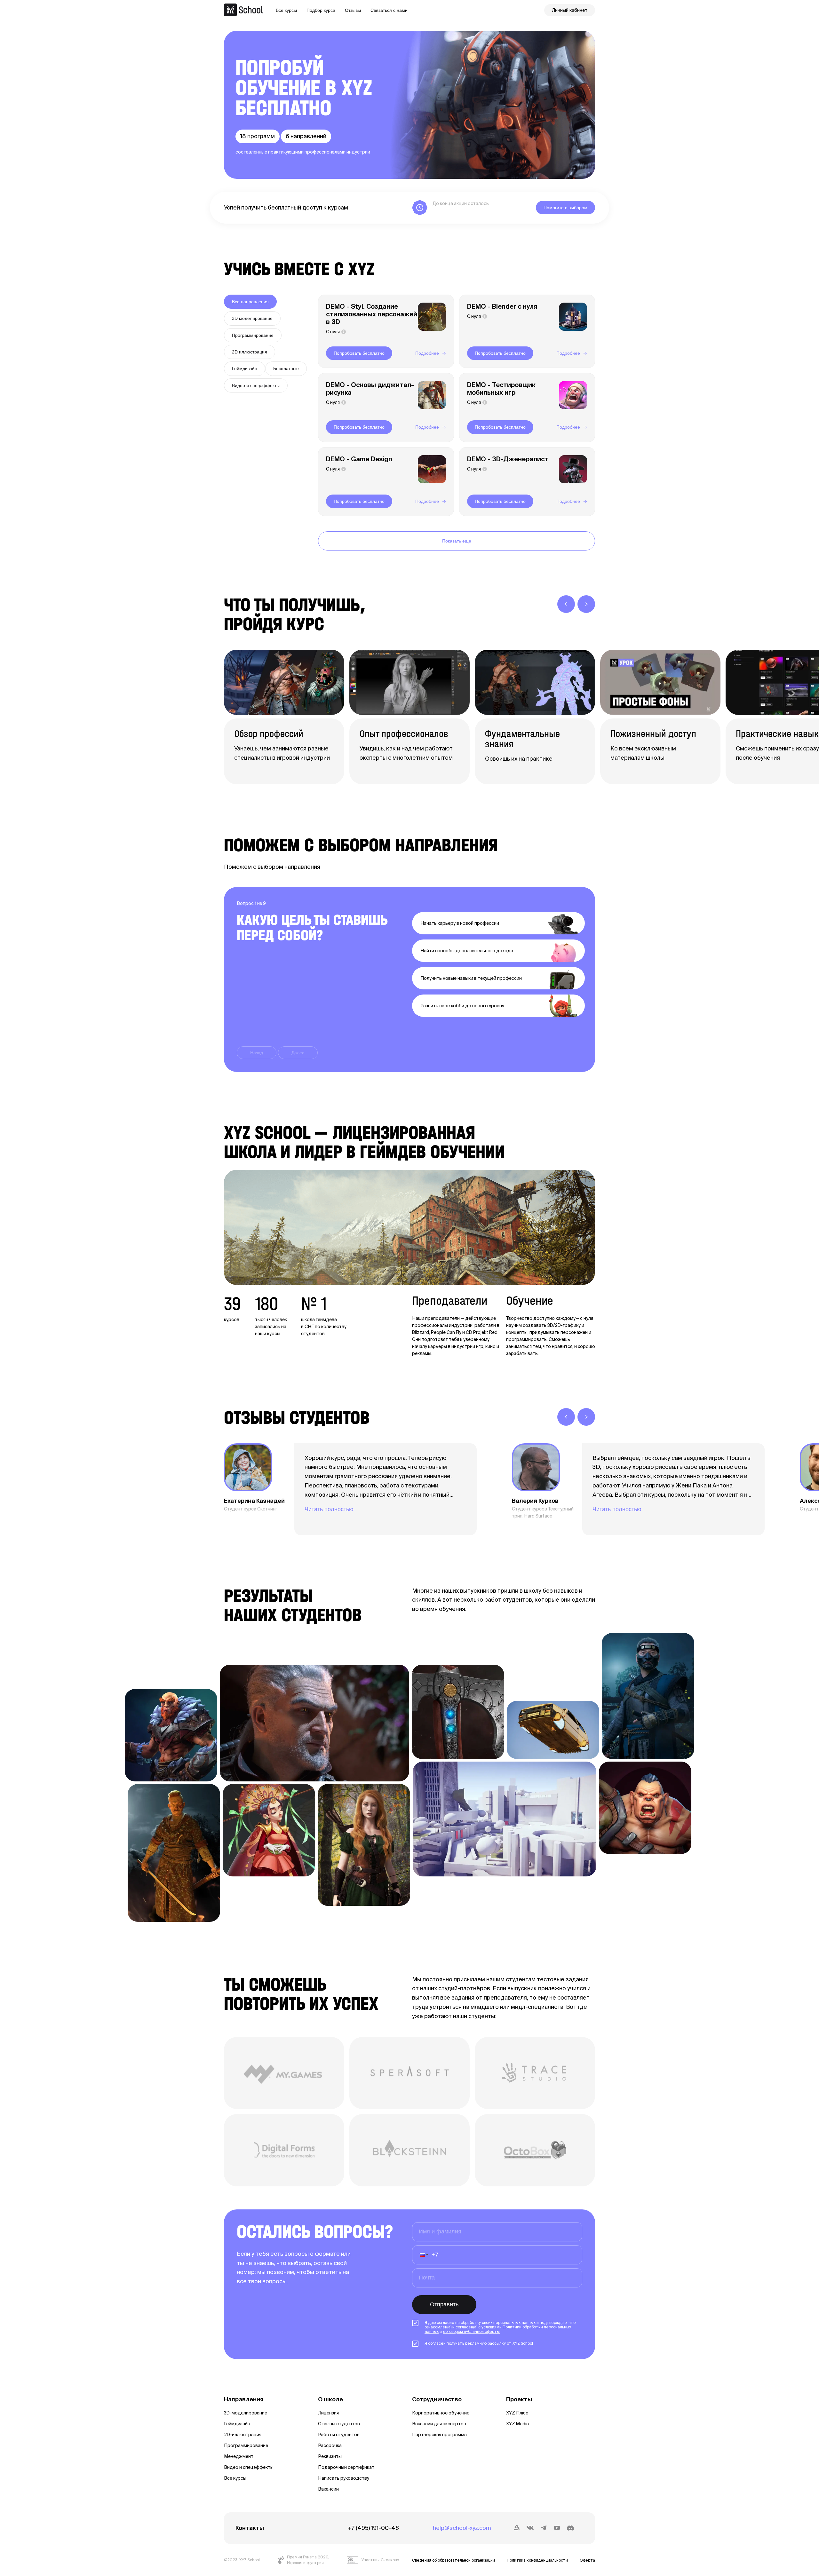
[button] (423, 2255)
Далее (298, 1053)
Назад (257, 1053)
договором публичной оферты (471, 2331)
